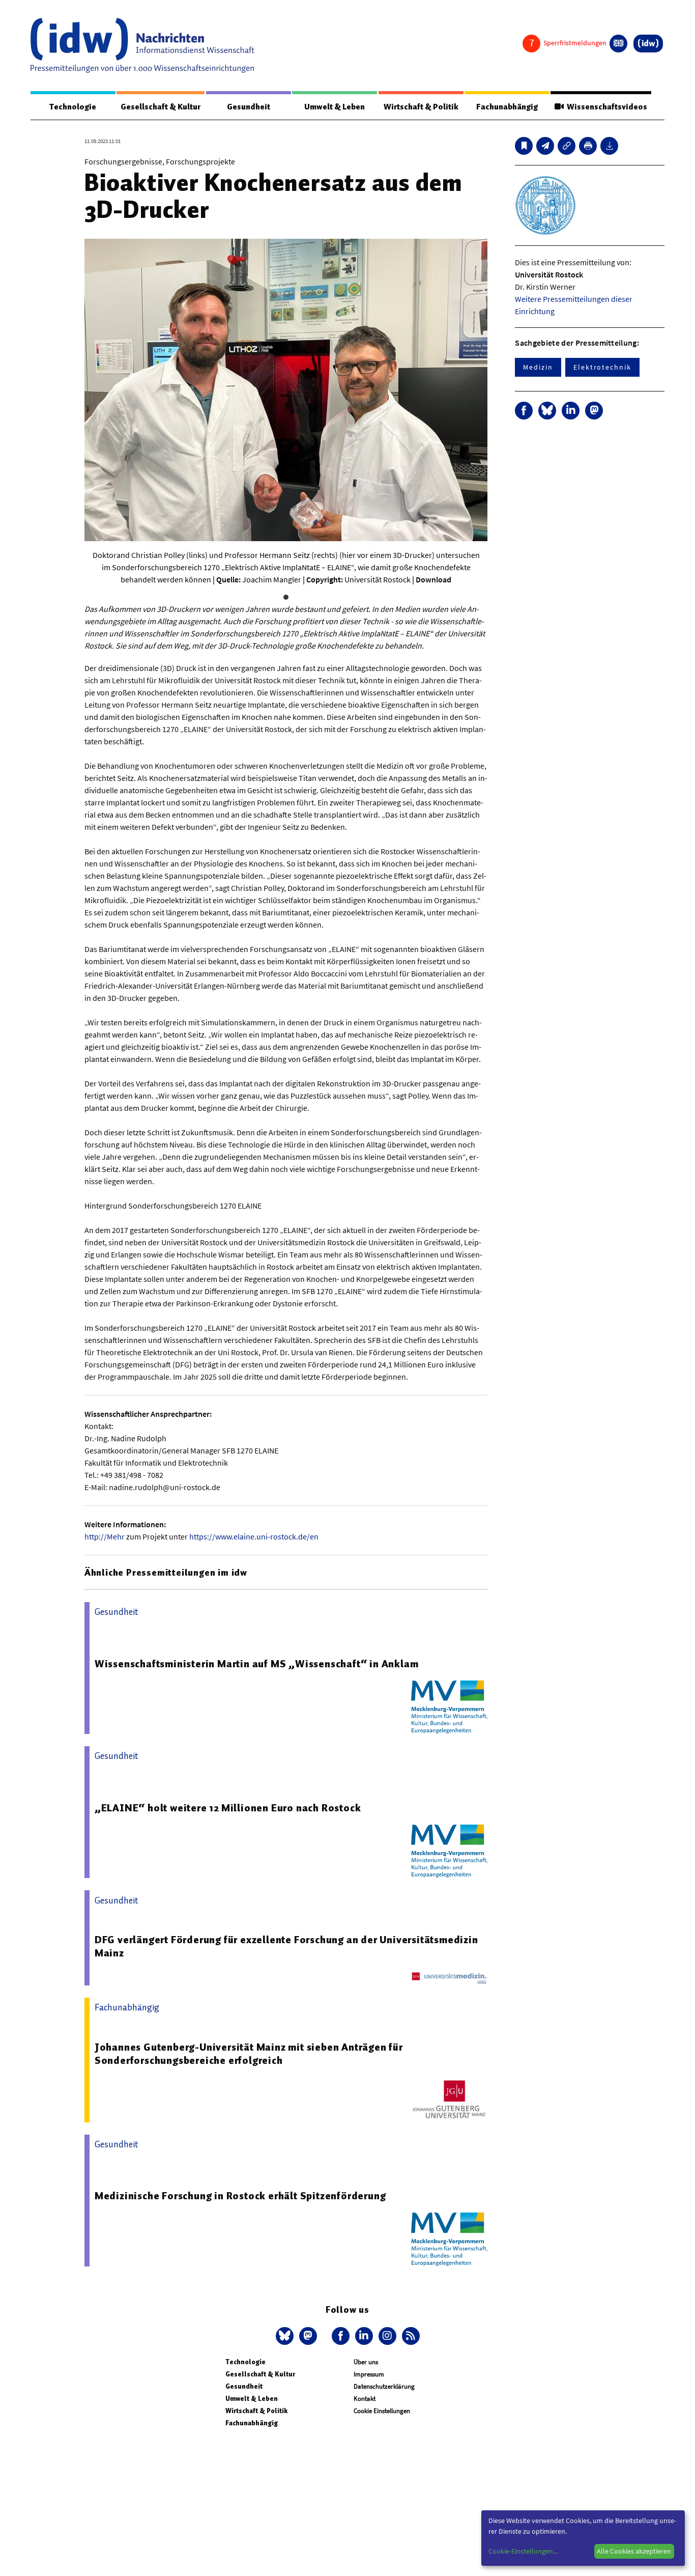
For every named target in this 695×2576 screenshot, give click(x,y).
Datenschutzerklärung (384, 2386)
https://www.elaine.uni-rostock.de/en (254, 1536)
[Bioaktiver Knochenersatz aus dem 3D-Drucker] (545, 146)
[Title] (567, 146)
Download (433, 579)
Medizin (538, 367)
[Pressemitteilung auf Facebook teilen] (524, 411)
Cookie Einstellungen (382, 2411)
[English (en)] (618, 44)
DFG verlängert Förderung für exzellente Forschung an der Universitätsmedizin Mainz (286, 1946)
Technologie (73, 107)
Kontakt (365, 2399)
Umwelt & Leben (335, 107)
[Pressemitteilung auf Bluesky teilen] (547, 411)
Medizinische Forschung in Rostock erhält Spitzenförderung (240, 2196)
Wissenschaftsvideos (605, 107)
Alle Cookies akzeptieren (634, 2551)
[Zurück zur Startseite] (142, 45)
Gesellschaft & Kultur (161, 107)
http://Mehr (105, 1536)
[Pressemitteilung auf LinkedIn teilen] (571, 411)
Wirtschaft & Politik (421, 107)
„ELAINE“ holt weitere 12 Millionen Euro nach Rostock (228, 1808)
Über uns (366, 2362)
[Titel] (524, 146)
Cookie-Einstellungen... (523, 2551)
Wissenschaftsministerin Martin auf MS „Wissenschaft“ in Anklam (257, 1664)
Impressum (369, 2374)
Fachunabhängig (507, 107)
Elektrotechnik (602, 367)
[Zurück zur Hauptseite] (648, 44)
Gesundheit (249, 107)
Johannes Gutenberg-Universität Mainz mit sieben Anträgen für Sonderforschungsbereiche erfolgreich (249, 2054)
